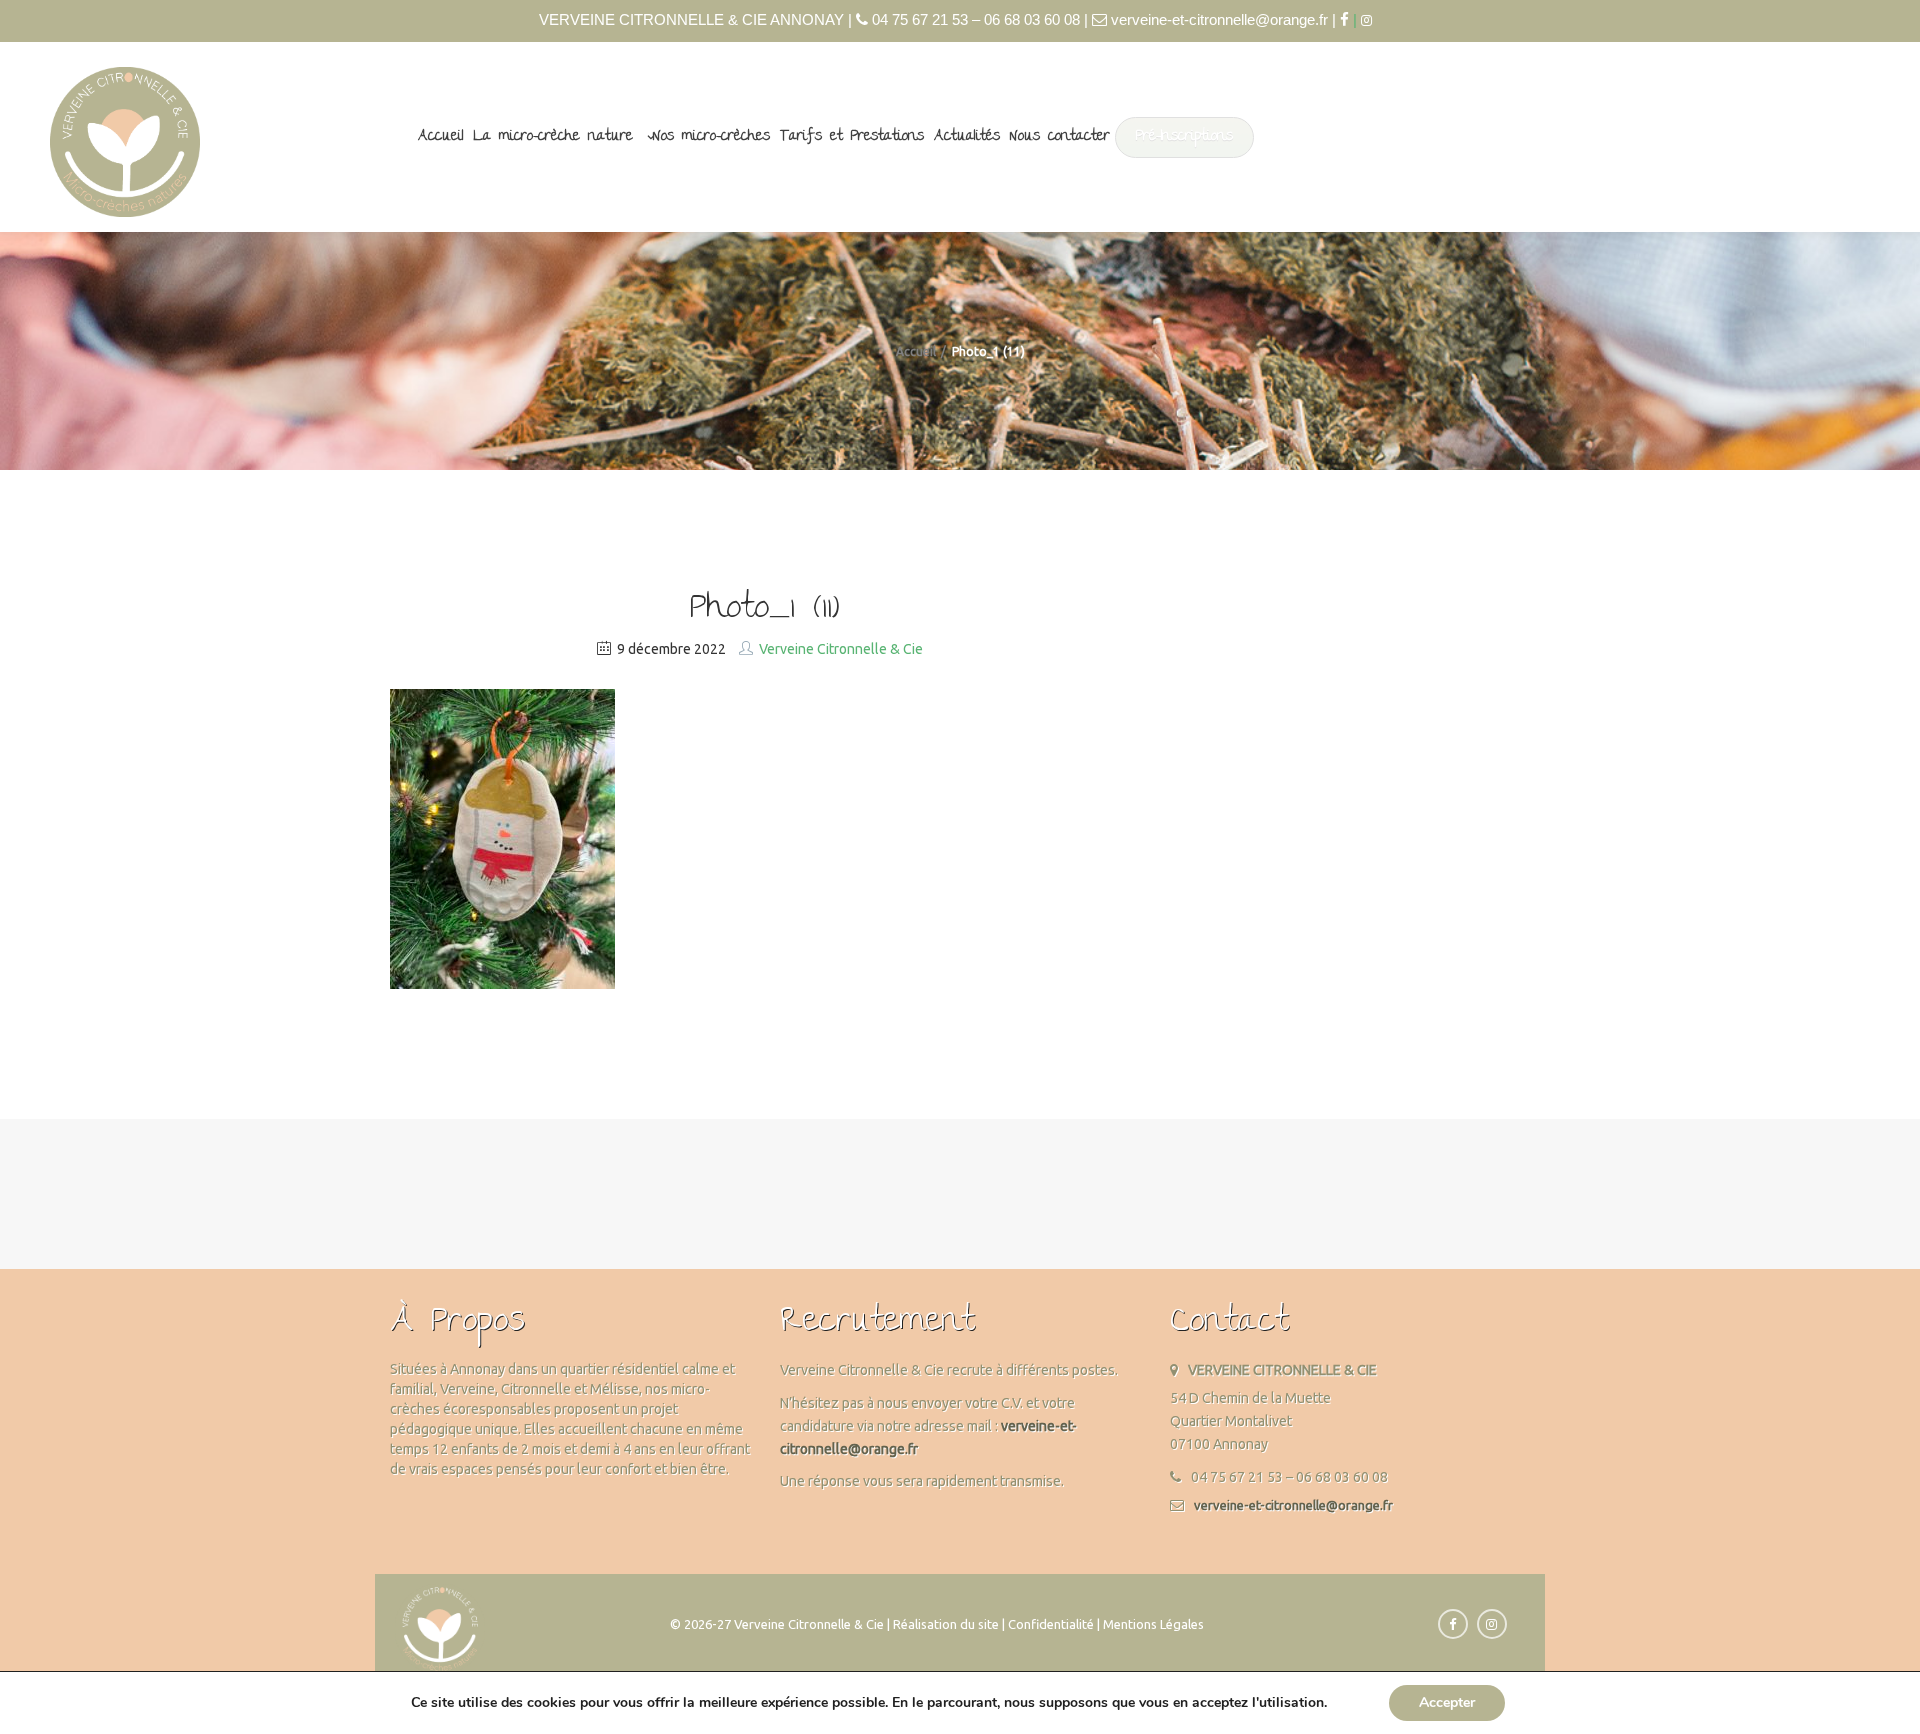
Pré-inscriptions (1184, 137)
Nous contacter (1060, 137)
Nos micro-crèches (711, 137)
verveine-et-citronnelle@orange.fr (1293, 1505)
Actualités (967, 137)
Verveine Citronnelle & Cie (841, 649)
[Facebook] (1344, 19)
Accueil (441, 137)
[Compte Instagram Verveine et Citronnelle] (1371, 20)
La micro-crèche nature (553, 137)
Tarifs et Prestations (852, 137)
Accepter (1447, 1702)
